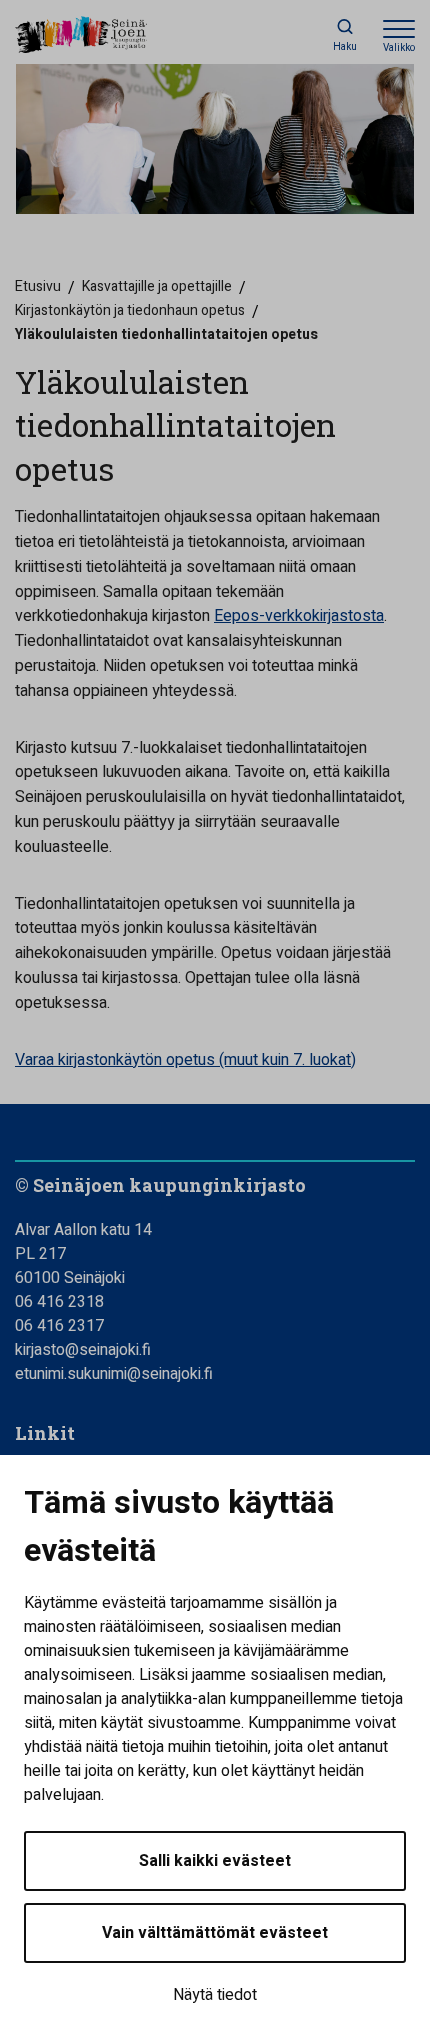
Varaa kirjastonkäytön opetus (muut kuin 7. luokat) (185, 1060)
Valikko (399, 48)
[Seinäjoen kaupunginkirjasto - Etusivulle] (105, 36)
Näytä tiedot (215, 1995)
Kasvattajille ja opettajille (157, 286)
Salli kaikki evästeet (215, 1861)
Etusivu (38, 286)
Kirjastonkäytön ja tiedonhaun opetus (130, 310)
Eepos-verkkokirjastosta (299, 616)
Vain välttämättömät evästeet (215, 1933)
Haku (345, 47)
